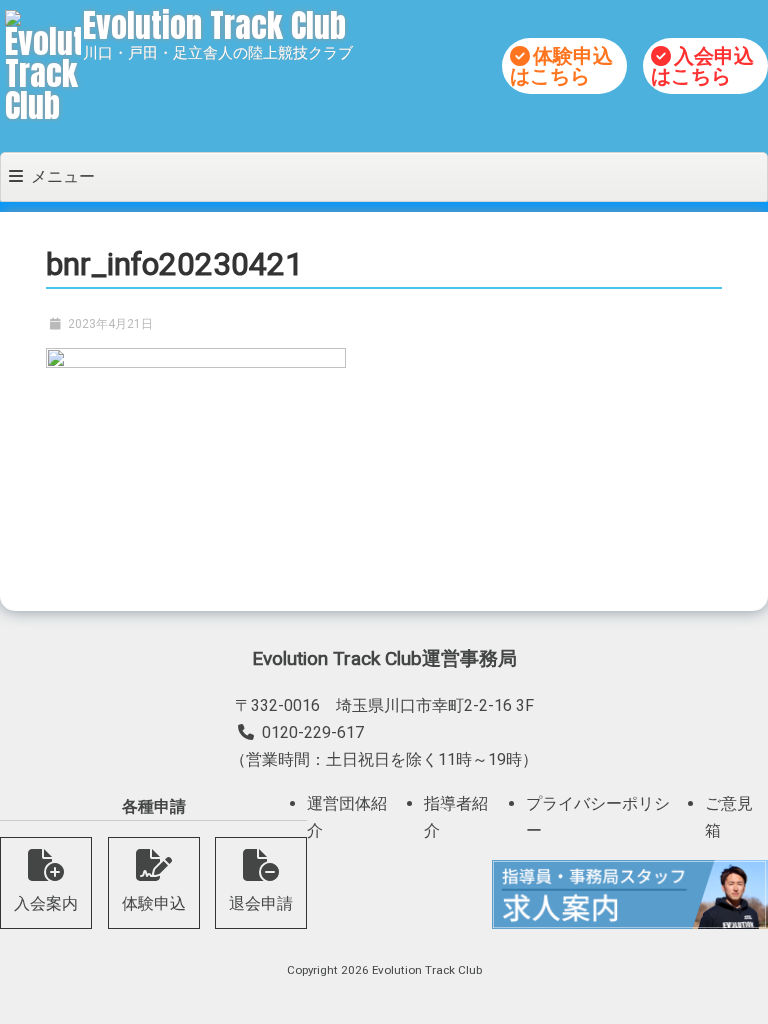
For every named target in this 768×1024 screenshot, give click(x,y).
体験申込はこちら (561, 66)
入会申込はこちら (702, 66)
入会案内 (46, 903)
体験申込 (154, 903)
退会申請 (261, 903)
